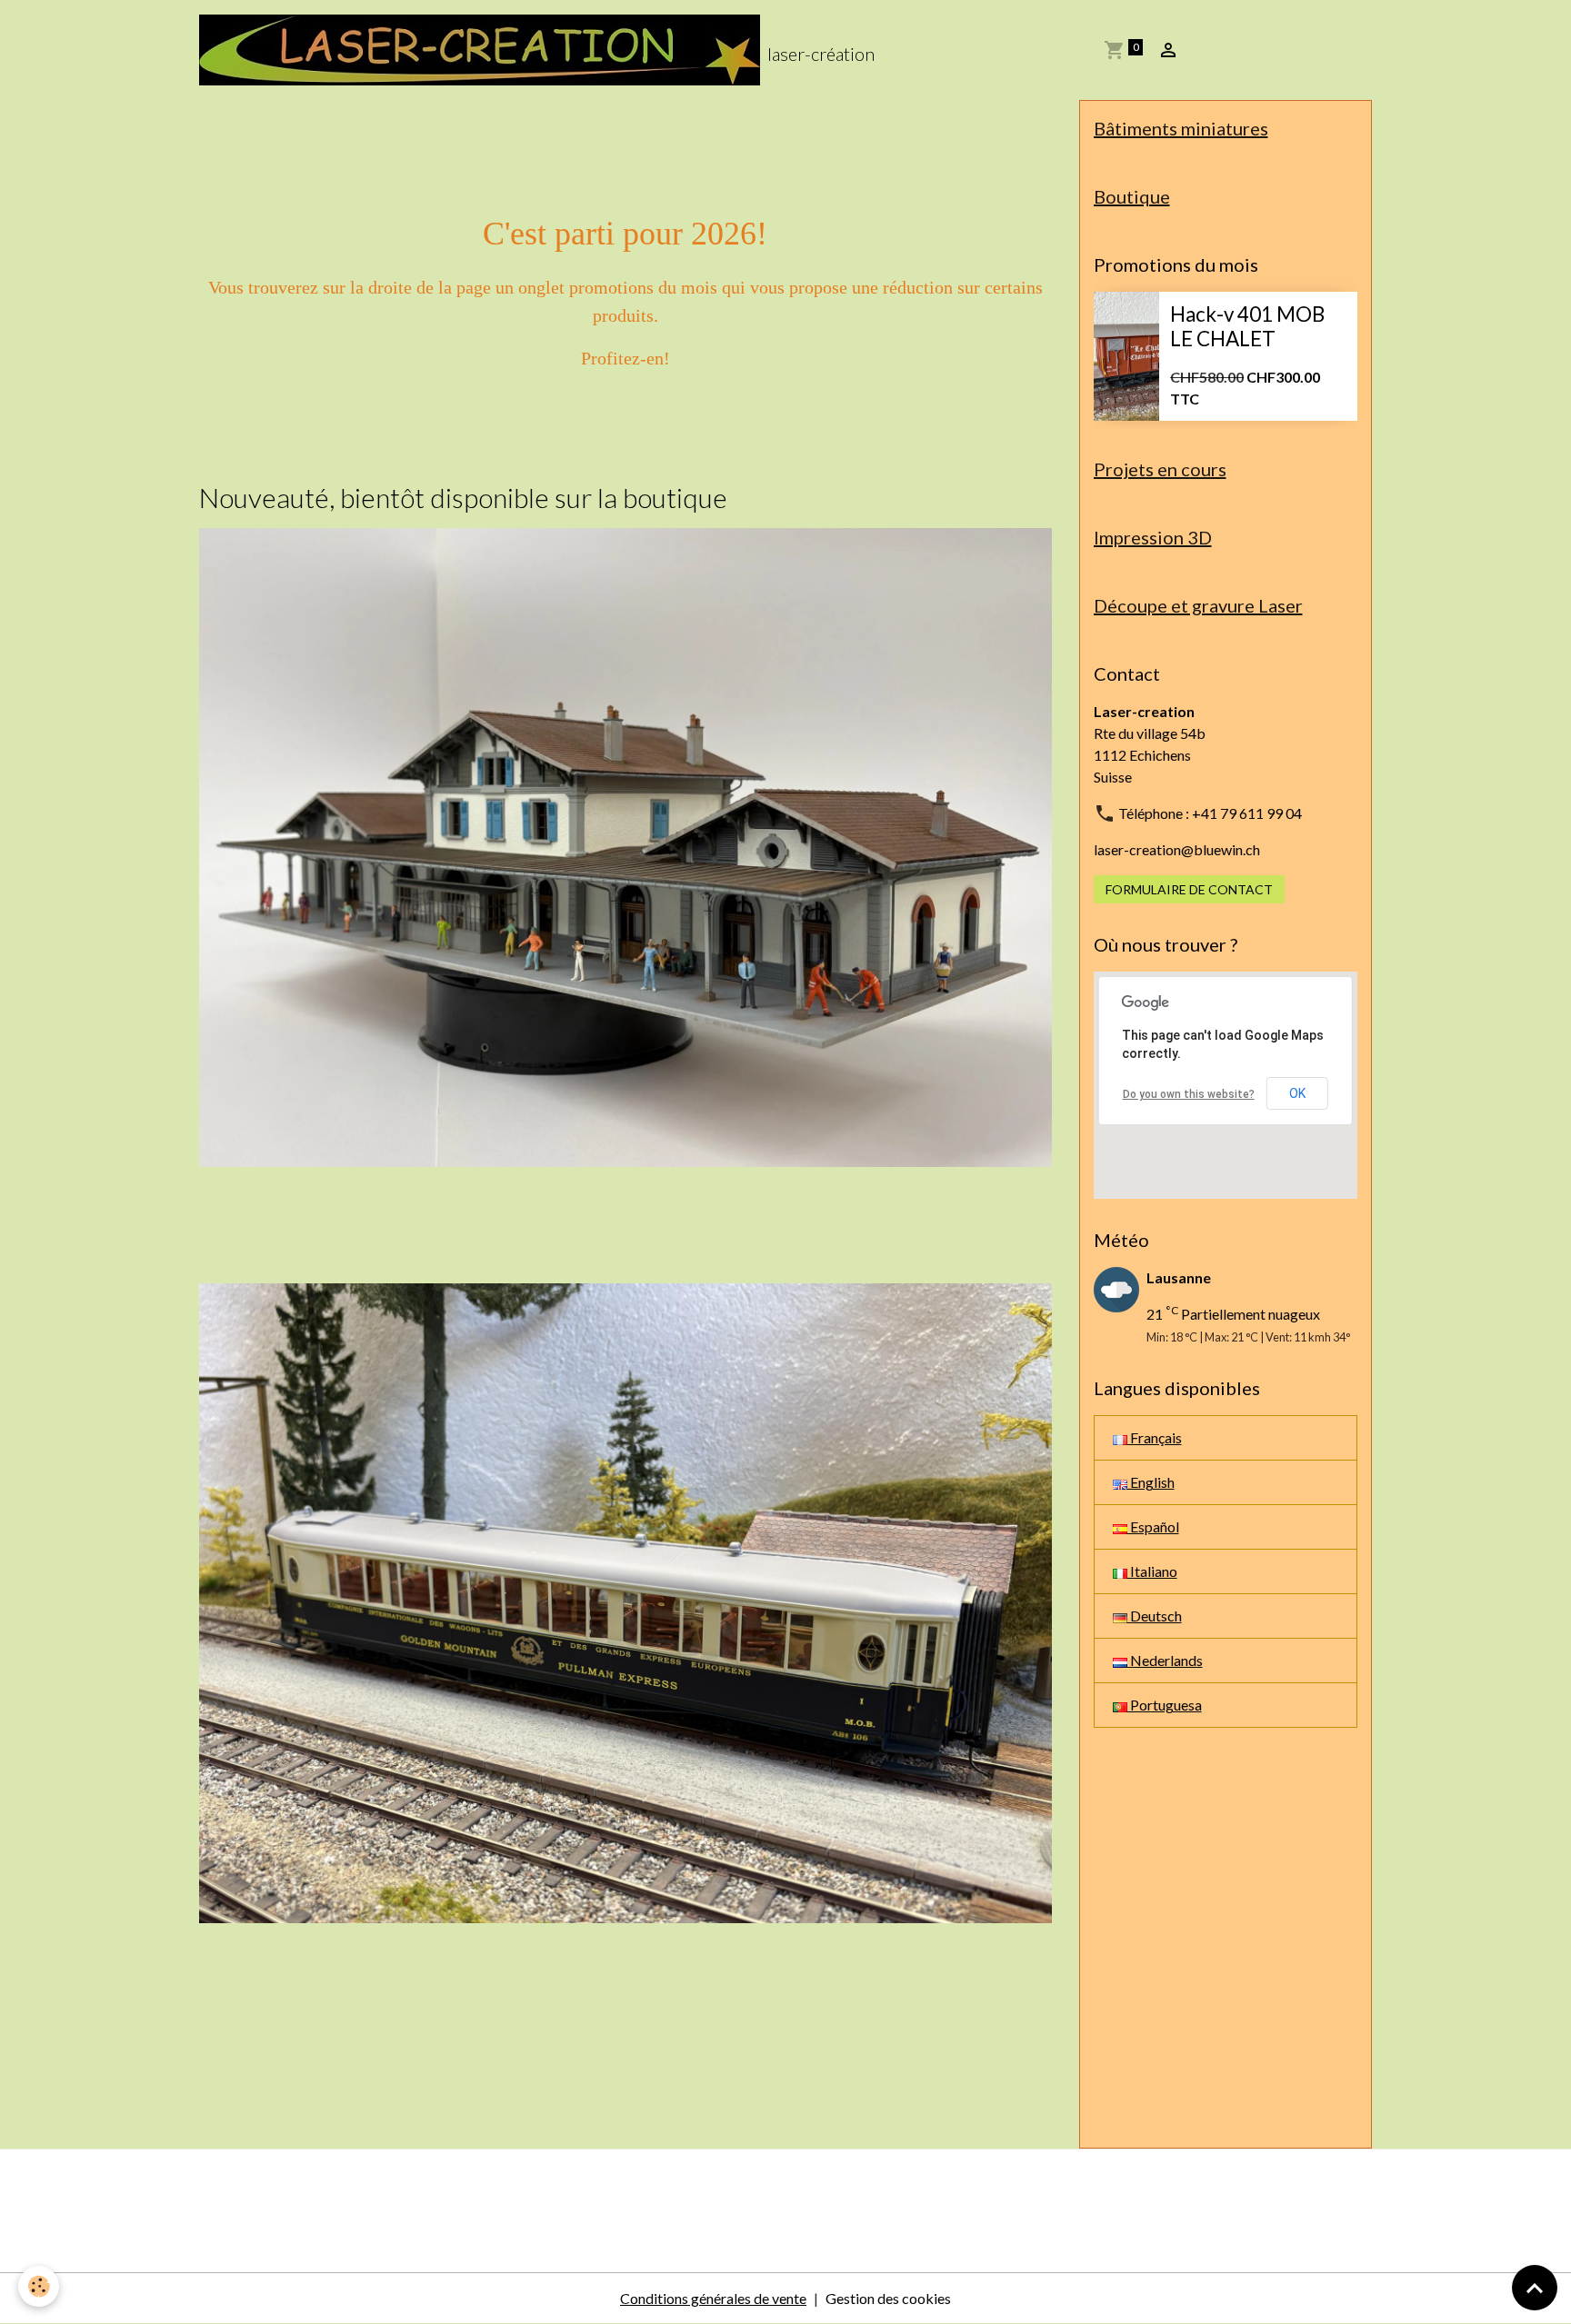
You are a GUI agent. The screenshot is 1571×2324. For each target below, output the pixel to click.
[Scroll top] (1535, 2288)
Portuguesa (1165, 1705)
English (1151, 1482)
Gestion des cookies (888, 2298)
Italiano (1152, 1571)
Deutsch (1155, 1616)
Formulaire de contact (1189, 889)
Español (1153, 1526)
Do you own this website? (1189, 1094)
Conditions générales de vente (713, 2298)
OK (1297, 1093)
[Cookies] (39, 2286)
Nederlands (1165, 1660)
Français (1155, 1437)
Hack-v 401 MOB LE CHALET (1247, 327)
